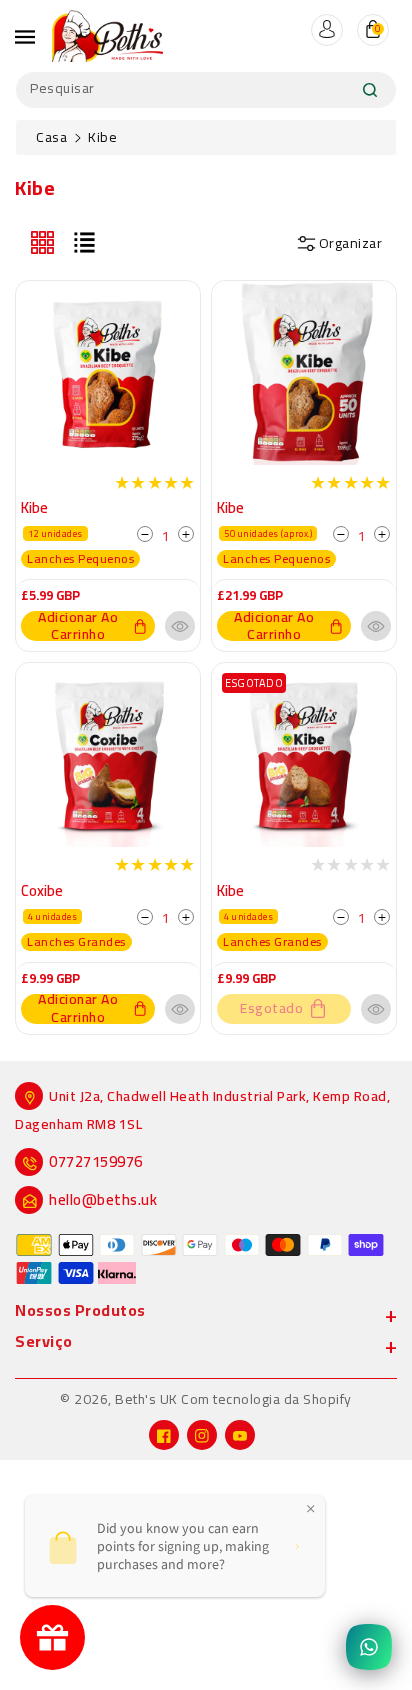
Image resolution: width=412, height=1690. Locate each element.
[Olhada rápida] (180, 626)
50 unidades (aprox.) (268, 533)
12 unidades (55, 533)
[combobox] (206, 90)
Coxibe (42, 890)
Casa (51, 137)
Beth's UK (146, 1399)
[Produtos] (108, 371)
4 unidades (52, 916)
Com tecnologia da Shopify (266, 1399)
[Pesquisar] (370, 90)
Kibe (34, 507)
